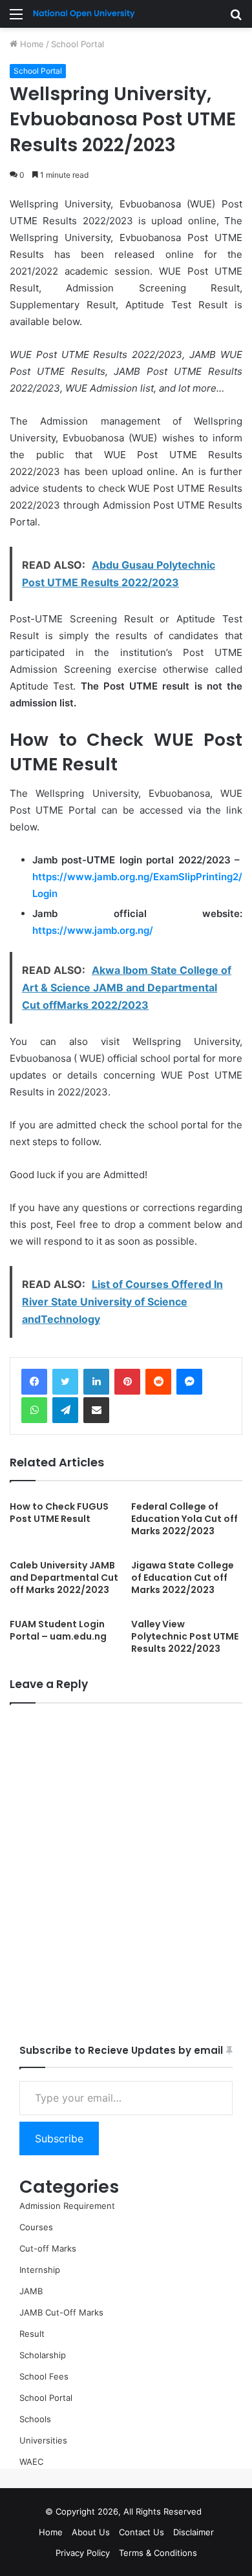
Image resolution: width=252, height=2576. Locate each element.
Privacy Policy (83, 2553)
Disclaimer (194, 2532)
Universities (43, 2440)
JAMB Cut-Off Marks (61, 2312)
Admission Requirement (67, 2206)
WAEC (31, 2462)
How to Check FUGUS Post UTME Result (59, 1513)
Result (32, 2334)
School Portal (78, 44)
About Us (91, 2532)
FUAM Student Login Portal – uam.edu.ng (58, 1630)
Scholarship (43, 2355)
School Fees (44, 2376)
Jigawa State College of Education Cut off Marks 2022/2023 (183, 1578)
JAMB (31, 2291)
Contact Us (142, 2532)
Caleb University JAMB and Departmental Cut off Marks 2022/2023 (64, 1578)
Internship (40, 2270)
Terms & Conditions (158, 2553)
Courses (36, 2227)
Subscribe (59, 2138)
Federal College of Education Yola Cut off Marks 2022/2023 (184, 1519)
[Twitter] (65, 1382)
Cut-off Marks (48, 2248)
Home (31, 44)
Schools (35, 2419)
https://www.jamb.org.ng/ (93, 930)
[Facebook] (34, 1382)
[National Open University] (84, 14)
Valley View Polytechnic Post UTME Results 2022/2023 (185, 1636)
